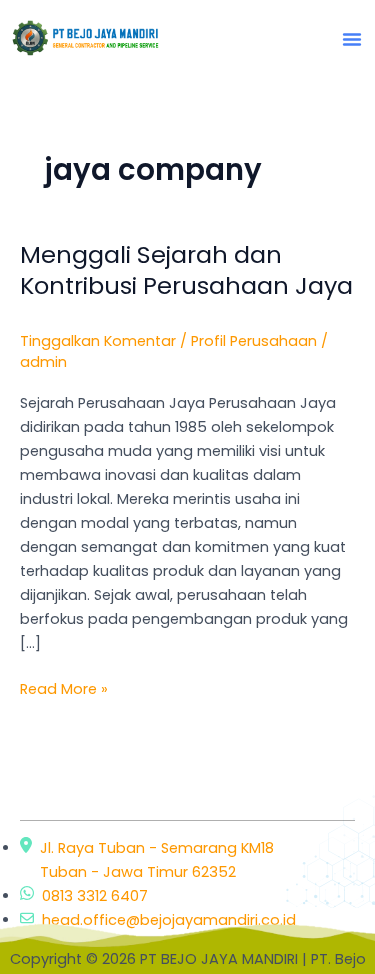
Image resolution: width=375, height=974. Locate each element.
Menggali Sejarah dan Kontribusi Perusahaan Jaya (186, 270)
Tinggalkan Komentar (98, 341)
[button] (352, 39)
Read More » (64, 688)
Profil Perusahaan (254, 341)
